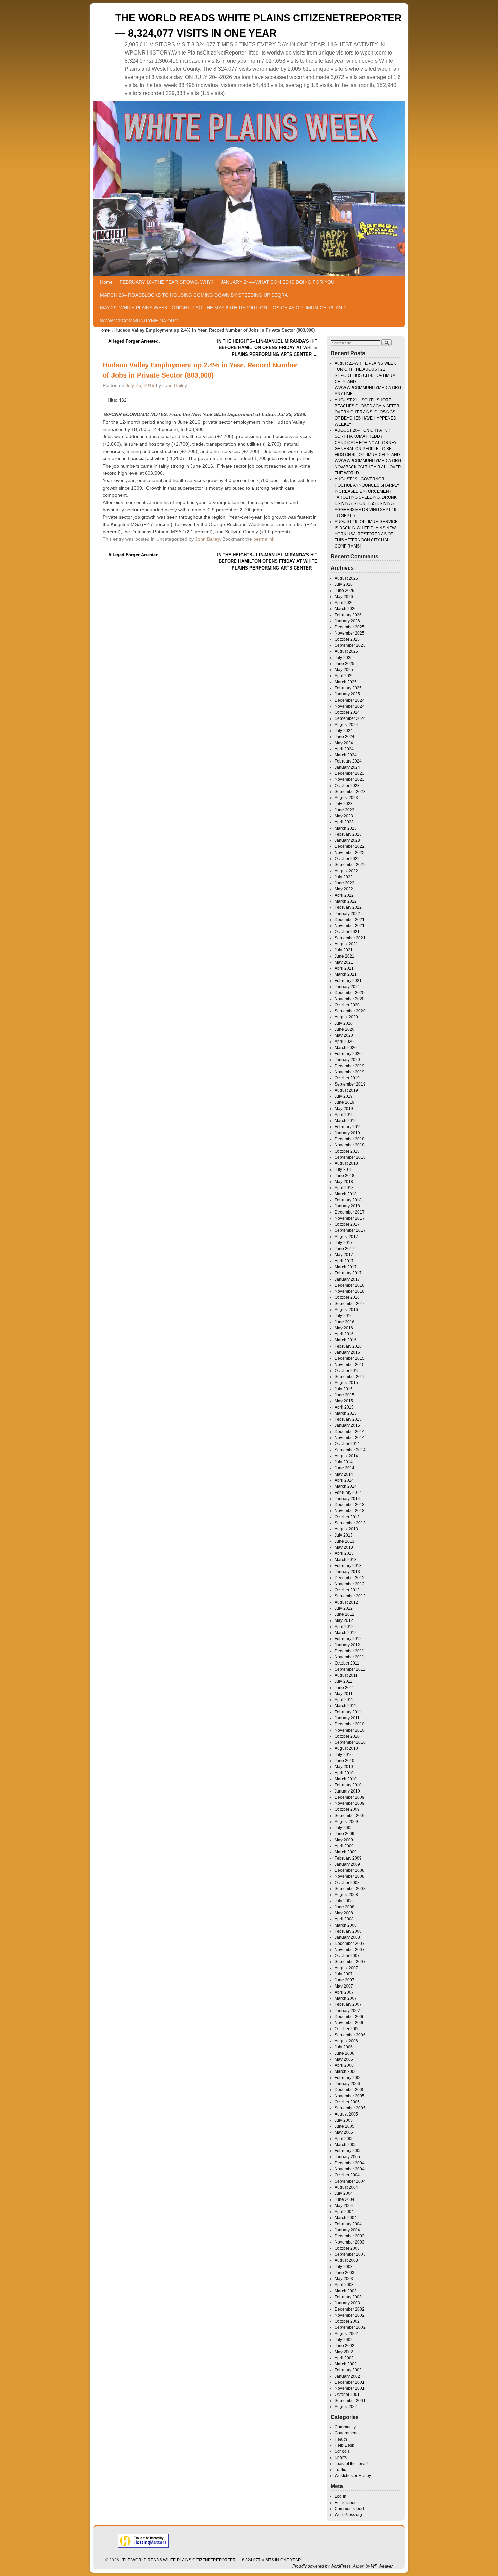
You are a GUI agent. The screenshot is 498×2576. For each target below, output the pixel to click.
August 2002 (346, 2334)
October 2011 (347, 1663)
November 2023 (350, 779)
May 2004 (344, 2206)
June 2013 (345, 1541)
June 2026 (345, 591)
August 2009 (346, 1822)
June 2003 (345, 2273)
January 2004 (347, 2230)
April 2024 (344, 749)
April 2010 (344, 1773)
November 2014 (350, 1438)
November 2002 (350, 2315)
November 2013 (350, 1511)
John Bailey (175, 385)
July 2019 (344, 1096)
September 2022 (350, 865)
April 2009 (344, 1846)
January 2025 (347, 694)
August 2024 (346, 725)
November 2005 (350, 2096)
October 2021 (347, 932)
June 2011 (344, 1688)
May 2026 (344, 597)
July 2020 (344, 1023)
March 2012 (346, 1633)
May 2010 (344, 1767)
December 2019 (350, 1066)
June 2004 (345, 2199)
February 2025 (348, 688)
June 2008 (345, 1907)
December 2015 (350, 1358)
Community (345, 2427)
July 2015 (344, 1389)
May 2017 (344, 1255)
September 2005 (350, 2108)
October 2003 (347, 2248)
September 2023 (350, 792)
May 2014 (344, 1474)
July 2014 (344, 1462)
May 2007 (344, 1986)
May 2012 (344, 1620)
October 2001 (347, 2395)
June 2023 (345, 810)
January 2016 (347, 1352)
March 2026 (346, 609)
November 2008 (350, 1876)
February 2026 (348, 615)
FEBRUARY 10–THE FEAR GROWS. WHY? (167, 282)
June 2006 (345, 2053)
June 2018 (345, 1176)
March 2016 (346, 1340)
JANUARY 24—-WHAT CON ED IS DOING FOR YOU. (278, 282)
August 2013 (346, 1529)
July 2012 (344, 1608)
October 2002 (347, 2321)
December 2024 (350, 700)
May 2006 (344, 2059)
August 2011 (346, 1675)
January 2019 (347, 1133)
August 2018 (346, 1163)
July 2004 (344, 2193)
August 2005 (346, 2114)
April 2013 (344, 1553)
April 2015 (344, 1407)
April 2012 (344, 1627)
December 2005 (350, 2090)
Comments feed (349, 2509)
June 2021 (345, 956)
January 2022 (347, 914)
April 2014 (344, 1480)
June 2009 (345, 1834)
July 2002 (344, 2340)
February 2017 (348, 1273)
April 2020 (344, 1042)
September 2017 (350, 1230)
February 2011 (348, 1712)
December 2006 (350, 2017)
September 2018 (350, 1157)
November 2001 (350, 2388)
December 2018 (350, 1139)
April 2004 (344, 2212)
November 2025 (350, 633)
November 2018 (350, 1145)
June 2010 (345, 1761)
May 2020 (344, 1035)
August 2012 (346, 1602)
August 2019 (346, 1090)
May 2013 (344, 1547)
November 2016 (350, 1291)
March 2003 (346, 2291)
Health (341, 2439)
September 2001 (350, 2401)
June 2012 (345, 1614)
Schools (342, 2451)
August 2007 (346, 1968)
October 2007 (347, 1956)
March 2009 (346, 1852)
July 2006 (344, 2047)
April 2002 (344, 2358)
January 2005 (347, 2157)
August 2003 (346, 2260)
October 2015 (347, 1371)
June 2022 (345, 883)
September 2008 (350, 1889)
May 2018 (344, 1182)
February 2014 (348, 1493)
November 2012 (350, 1584)
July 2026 (344, 584)
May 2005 (344, 2132)
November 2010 (350, 1730)
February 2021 (348, 981)
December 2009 (350, 1797)
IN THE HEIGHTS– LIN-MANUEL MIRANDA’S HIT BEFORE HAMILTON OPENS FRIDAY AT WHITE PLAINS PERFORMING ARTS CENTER (267, 348)
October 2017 (347, 1224)
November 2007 (350, 1950)
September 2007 (350, 1962)
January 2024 (347, 767)
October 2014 (347, 1444)
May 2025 (344, 670)
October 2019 (347, 1078)
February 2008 (348, 1931)
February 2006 (348, 2078)
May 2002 (344, 2352)
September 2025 (350, 645)
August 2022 (346, 871)
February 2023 (348, 834)
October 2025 (347, 639)
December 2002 (350, 2309)
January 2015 (347, 1425)
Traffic (340, 2470)
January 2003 (347, 2303)
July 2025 (344, 658)
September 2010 (350, 1742)
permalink (264, 539)
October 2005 (347, 2102)
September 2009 (350, 1816)
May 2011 (344, 1694)
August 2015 (346, 1383)
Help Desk (344, 2445)
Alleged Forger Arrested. (131, 341)
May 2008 (344, 1913)
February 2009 (348, 1858)
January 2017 (347, 1279)
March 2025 (346, 682)
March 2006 (346, 2071)
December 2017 (350, 1212)
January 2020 (347, 1060)
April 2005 (344, 2139)
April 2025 (344, 676)
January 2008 (347, 1937)
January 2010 (347, 1791)
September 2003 (350, 2254)
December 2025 (350, 627)
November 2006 (350, 2023)
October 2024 (347, 712)
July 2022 (344, 877)
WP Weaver (382, 2566)
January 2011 (347, 1718)
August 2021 (346, 944)
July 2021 (344, 950)
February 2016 (348, 1346)
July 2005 (344, 2120)
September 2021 (350, 938)
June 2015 (345, 1395)
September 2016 (350, 1304)
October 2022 (347, 859)
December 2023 (350, 773)
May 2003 (344, 2279)
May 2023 (344, 816)
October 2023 (347, 786)
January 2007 (347, 2011)
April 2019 (344, 1115)
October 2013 (347, 1517)
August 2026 (346, 578)
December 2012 (350, 1578)
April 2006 (344, 2065)
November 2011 (349, 1657)
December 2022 (350, 846)
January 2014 (347, 1499)
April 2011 (344, 1700)
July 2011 (344, 1681)
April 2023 (344, 822)
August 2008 (346, 1895)
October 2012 (347, 1590)
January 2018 (347, 1206)
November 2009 (350, 1803)
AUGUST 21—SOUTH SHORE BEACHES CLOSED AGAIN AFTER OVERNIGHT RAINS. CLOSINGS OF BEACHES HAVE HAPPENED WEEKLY (367, 412)
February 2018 (348, 1200)
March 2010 (346, 1779)
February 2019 (348, 1127)
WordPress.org (348, 2515)
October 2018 (347, 1151)
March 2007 (346, 1998)
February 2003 (348, 2297)
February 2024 (348, 761)
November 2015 (350, 1365)
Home (106, 282)
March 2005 (346, 2145)
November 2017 (350, 1218)
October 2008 (347, 1883)
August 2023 (346, 798)
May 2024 (344, 743)
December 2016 (350, 1285)
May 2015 (344, 1401)
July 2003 (344, 2267)
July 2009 (344, 1828)
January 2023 (347, 840)
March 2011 (346, 1706)
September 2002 (350, 2327)
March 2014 (346, 1486)
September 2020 (350, 1011)
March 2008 (346, 1925)
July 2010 (344, 1755)
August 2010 (346, 1748)
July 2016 (344, 1316)
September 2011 (350, 1669)
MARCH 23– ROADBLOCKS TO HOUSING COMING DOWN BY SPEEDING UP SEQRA (194, 295)
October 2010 (347, 1736)
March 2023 (346, 828)
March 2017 (346, 1267)
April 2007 (344, 1992)
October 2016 (347, 1297)
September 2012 (350, 1596)
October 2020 (347, 1005)
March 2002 (346, 2364)
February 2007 (348, 2004)
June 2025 (345, 664)
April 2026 (344, 603)
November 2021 (350, 926)
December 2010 (350, 1724)
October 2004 (347, 2175)
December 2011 (349, 1651)
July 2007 (344, 1974)
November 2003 (350, 2242)
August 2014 (346, 1456)
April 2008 (344, 1919)
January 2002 (347, 2376)
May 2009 (344, 1840)
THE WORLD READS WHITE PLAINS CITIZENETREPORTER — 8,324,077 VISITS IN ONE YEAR (212, 2560)
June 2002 (345, 2346)
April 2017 (344, 1261)
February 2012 (348, 1639)
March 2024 (346, 755)
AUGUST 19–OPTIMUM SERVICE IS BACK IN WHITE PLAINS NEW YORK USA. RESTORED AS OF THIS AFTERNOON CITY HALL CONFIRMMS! (366, 534)
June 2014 (345, 1468)
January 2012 (347, 1645)
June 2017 (345, 1249)
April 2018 (344, 1188)
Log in (340, 2496)
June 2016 (345, 1322)
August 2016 (346, 1310)
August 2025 (346, 651)
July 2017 (344, 1243)
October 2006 (347, 2029)
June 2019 (345, 1102)
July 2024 (344, 731)
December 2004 (350, 2163)
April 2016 (344, 1334)
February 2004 (348, 2224)
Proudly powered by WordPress (321, 2566)
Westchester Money (353, 2476)
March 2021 (346, 974)
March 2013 (346, 1560)
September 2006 (350, 2035)
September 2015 (350, 1377)
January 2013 (347, 1572)
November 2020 (350, 999)
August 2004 (346, 2187)
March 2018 (346, 1194)
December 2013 (350, 1505)
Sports (341, 2457)
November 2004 (350, 2169)
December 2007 (350, 1944)
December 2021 (350, 920)
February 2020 (348, 1054)
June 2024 (345, 737)
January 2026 (347, 621)
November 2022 (350, 853)
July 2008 (344, 1901)
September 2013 (350, 1523)
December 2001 (350, 2382)
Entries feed (346, 2503)
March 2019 (346, 1121)
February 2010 (348, 1785)
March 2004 (346, 2218)
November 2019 (350, 1072)
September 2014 (350, 1450)
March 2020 (346, 1048)
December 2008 (350, 1870)
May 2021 (344, 962)
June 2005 (345, 2126)
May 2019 (344, 1109)
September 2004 (350, 2181)
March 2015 (346, 1413)
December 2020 (350, 993)
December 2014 (350, 1432)
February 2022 (348, 907)
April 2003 (344, 2285)
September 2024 (350, 718)
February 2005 (348, 2151)
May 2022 (344, 889)
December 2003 (350, 2236)
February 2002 (348, 2370)
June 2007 (345, 1980)
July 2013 (344, 1535)
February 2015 (348, 1419)
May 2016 (344, 1328)
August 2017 (346, 1237)
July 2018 (344, 1169)
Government (346, 2433)
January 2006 (347, 2084)
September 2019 (350, 1084)
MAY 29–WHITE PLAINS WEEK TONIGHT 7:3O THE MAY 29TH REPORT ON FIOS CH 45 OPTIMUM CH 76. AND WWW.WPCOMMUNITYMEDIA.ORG (223, 314)
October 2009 (347, 1809)
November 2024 (350, 706)
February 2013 (348, 1566)
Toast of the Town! (351, 2464)
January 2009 (347, 1864)
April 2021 (344, 968)
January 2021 (347, 987)
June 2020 (345, 1029)
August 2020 (346, 1017)
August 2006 (346, 2041)
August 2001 (346, 2407)
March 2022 (346, 901)
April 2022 (344, 895)
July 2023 (344, 804)
